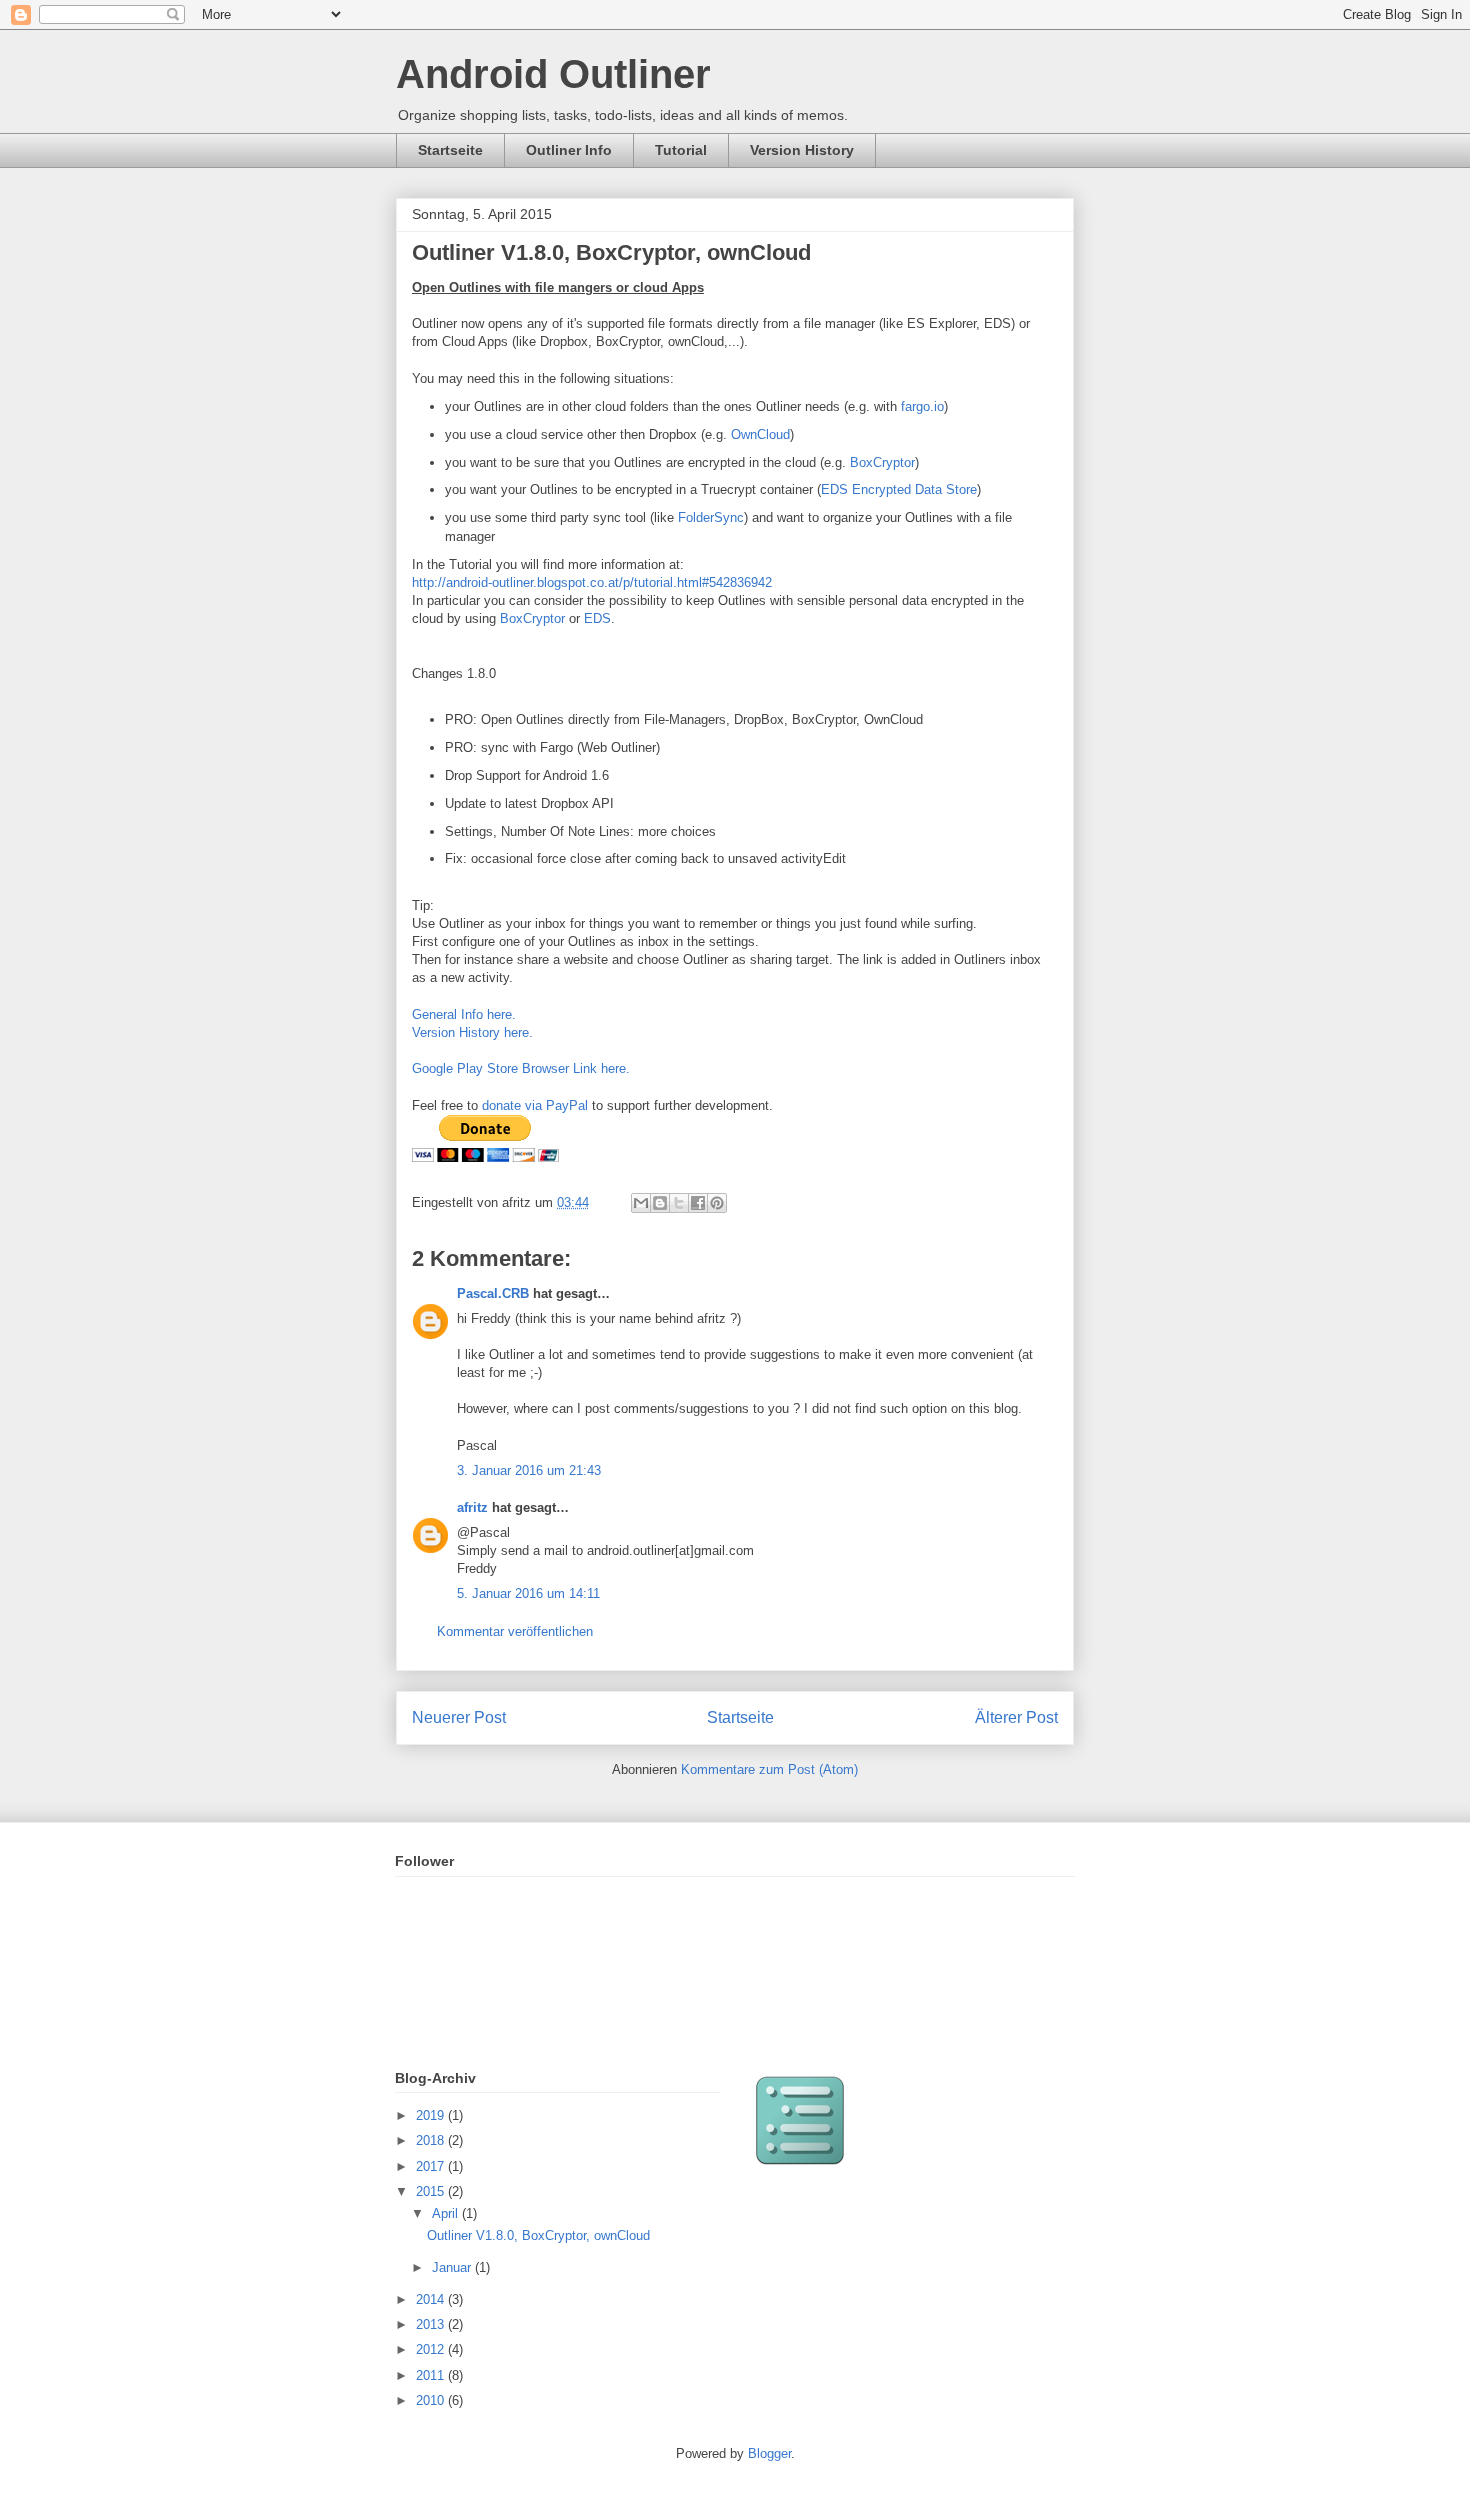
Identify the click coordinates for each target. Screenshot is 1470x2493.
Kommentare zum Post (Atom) (769, 1769)
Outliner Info (569, 150)
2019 (432, 2115)
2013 (432, 2324)
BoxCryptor (882, 462)
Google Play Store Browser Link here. (521, 1068)
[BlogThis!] (660, 1203)
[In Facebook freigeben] (698, 1203)
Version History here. (474, 1032)
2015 (432, 2191)
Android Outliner (553, 74)
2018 (432, 2140)
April (447, 2213)
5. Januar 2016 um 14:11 (528, 1593)
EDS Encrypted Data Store (899, 489)
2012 (432, 2349)
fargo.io (922, 406)
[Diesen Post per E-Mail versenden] (641, 1203)
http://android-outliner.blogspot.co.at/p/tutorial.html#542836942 (592, 582)
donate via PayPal (535, 1105)
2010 (432, 2400)
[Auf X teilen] (679, 1203)
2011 (432, 2375)
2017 (432, 2166)
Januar (453, 2267)
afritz (472, 1507)
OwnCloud (760, 434)
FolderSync (711, 517)
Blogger (769, 2453)
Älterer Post (1016, 1717)
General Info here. (464, 1014)
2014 (432, 2299)
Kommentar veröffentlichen (515, 1631)
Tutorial (681, 150)
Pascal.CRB (493, 1293)
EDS (597, 618)
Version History (802, 150)
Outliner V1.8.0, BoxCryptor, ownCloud (538, 2235)
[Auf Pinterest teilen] (717, 1203)
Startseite (450, 150)
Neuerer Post (459, 1717)
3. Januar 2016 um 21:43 (529, 1470)
